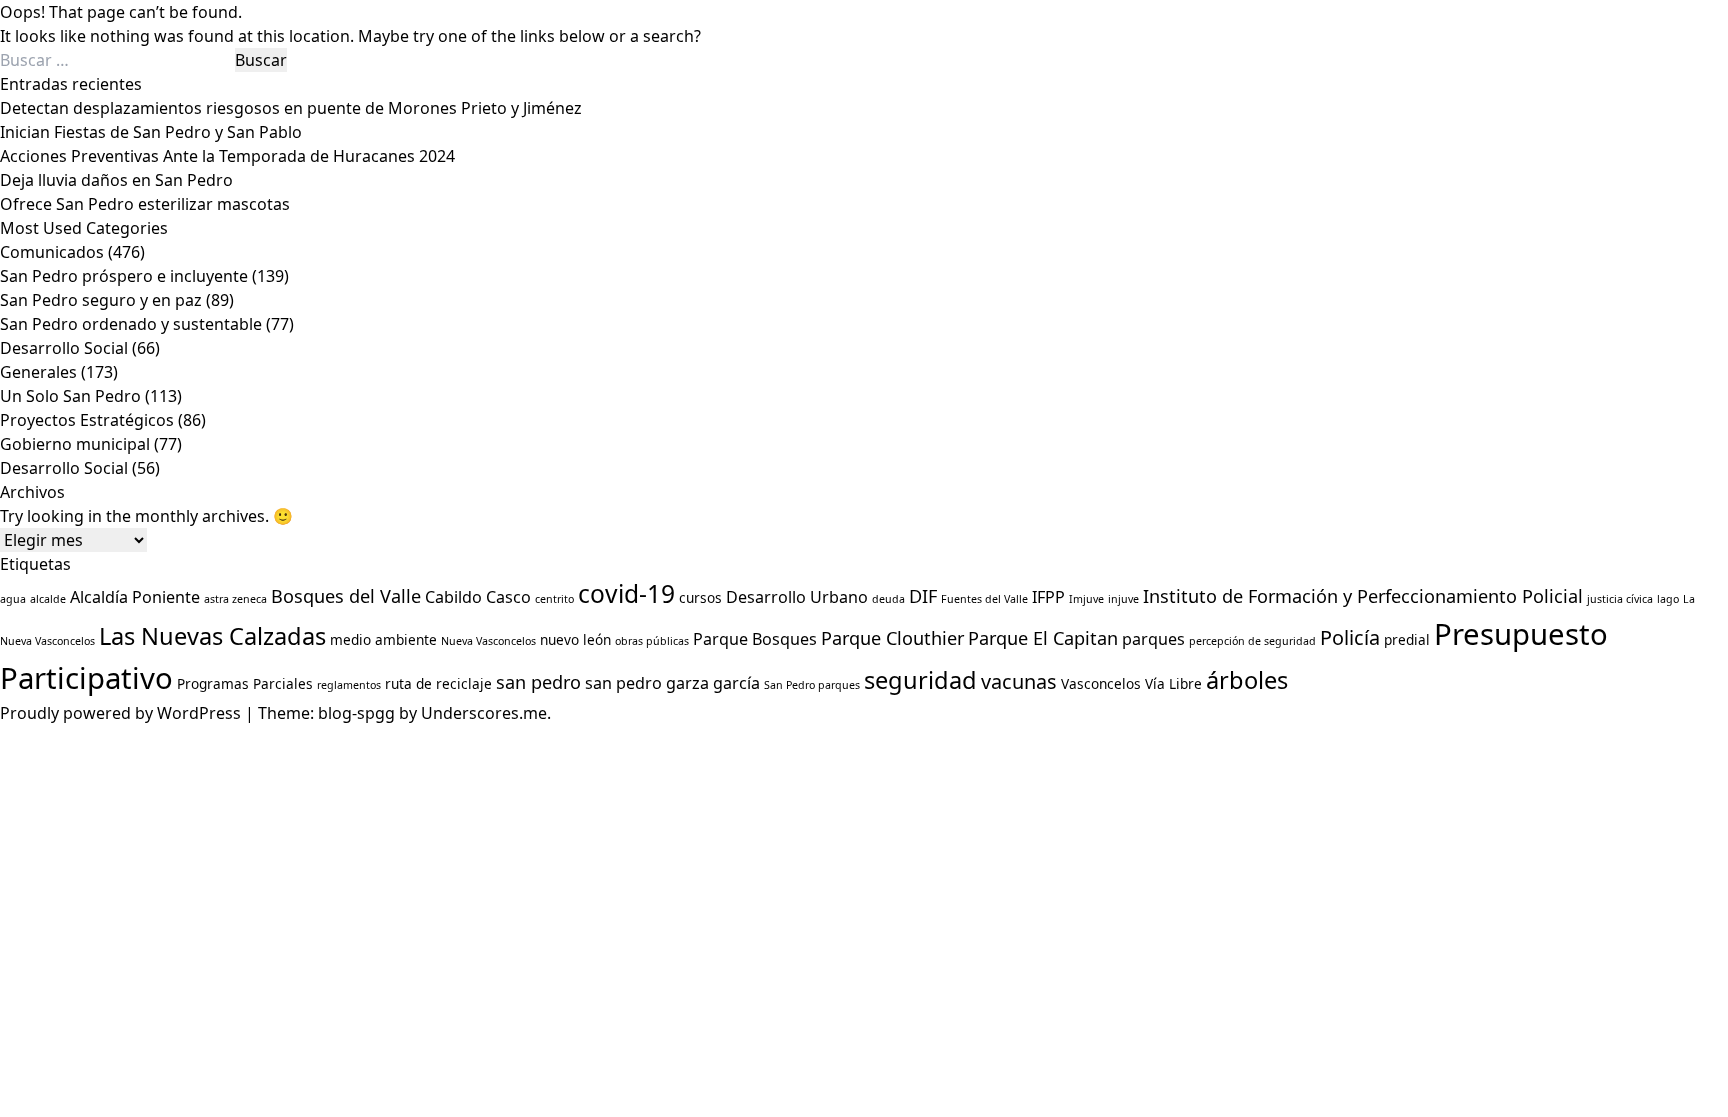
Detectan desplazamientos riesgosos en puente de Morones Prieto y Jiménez (291, 108)
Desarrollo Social (64, 348)
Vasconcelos (1101, 683)
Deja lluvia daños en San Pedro (116, 180)
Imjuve (1086, 599)
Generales (38, 372)
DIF (923, 596)
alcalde (48, 599)
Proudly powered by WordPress (122, 713)
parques (1153, 639)
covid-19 (626, 593)
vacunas (1019, 681)
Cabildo (453, 597)
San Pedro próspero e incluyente (124, 276)
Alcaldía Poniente (135, 597)
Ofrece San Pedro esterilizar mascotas (145, 204)
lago (1668, 599)
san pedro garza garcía (672, 683)
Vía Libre (1173, 683)
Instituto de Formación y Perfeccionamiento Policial (1363, 596)
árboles (1247, 680)
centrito (554, 599)
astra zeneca (235, 599)
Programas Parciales (245, 683)
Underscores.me (484, 713)
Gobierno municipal (75, 444)
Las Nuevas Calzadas (212, 636)
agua (13, 599)
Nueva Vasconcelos (488, 641)
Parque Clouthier (892, 638)
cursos (700, 597)
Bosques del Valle (346, 596)
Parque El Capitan (1043, 638)
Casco (508, 597)
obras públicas (652, 641)
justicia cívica (1620, 599)
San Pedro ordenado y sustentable (131, 324)
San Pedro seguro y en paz (101, 300)
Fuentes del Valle (984, 599)
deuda (888, 599)
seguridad (920, 680)
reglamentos (349, 685)
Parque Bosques (755, 639)
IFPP (1048, 597)
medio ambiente (383, 639)
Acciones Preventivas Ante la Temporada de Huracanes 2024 (227, 156)
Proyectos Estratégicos (87, 420)
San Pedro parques (812, 685)
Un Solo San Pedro (70, 396)
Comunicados (52, 252)
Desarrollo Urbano (797, 597)
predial (1407, 639)
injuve (1123, 599)
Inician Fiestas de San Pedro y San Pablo (151, 132)
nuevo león (575, 639)
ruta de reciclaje (438, 683)
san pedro (538, 682)
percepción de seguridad (1252, 641)
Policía (1350, 637)
